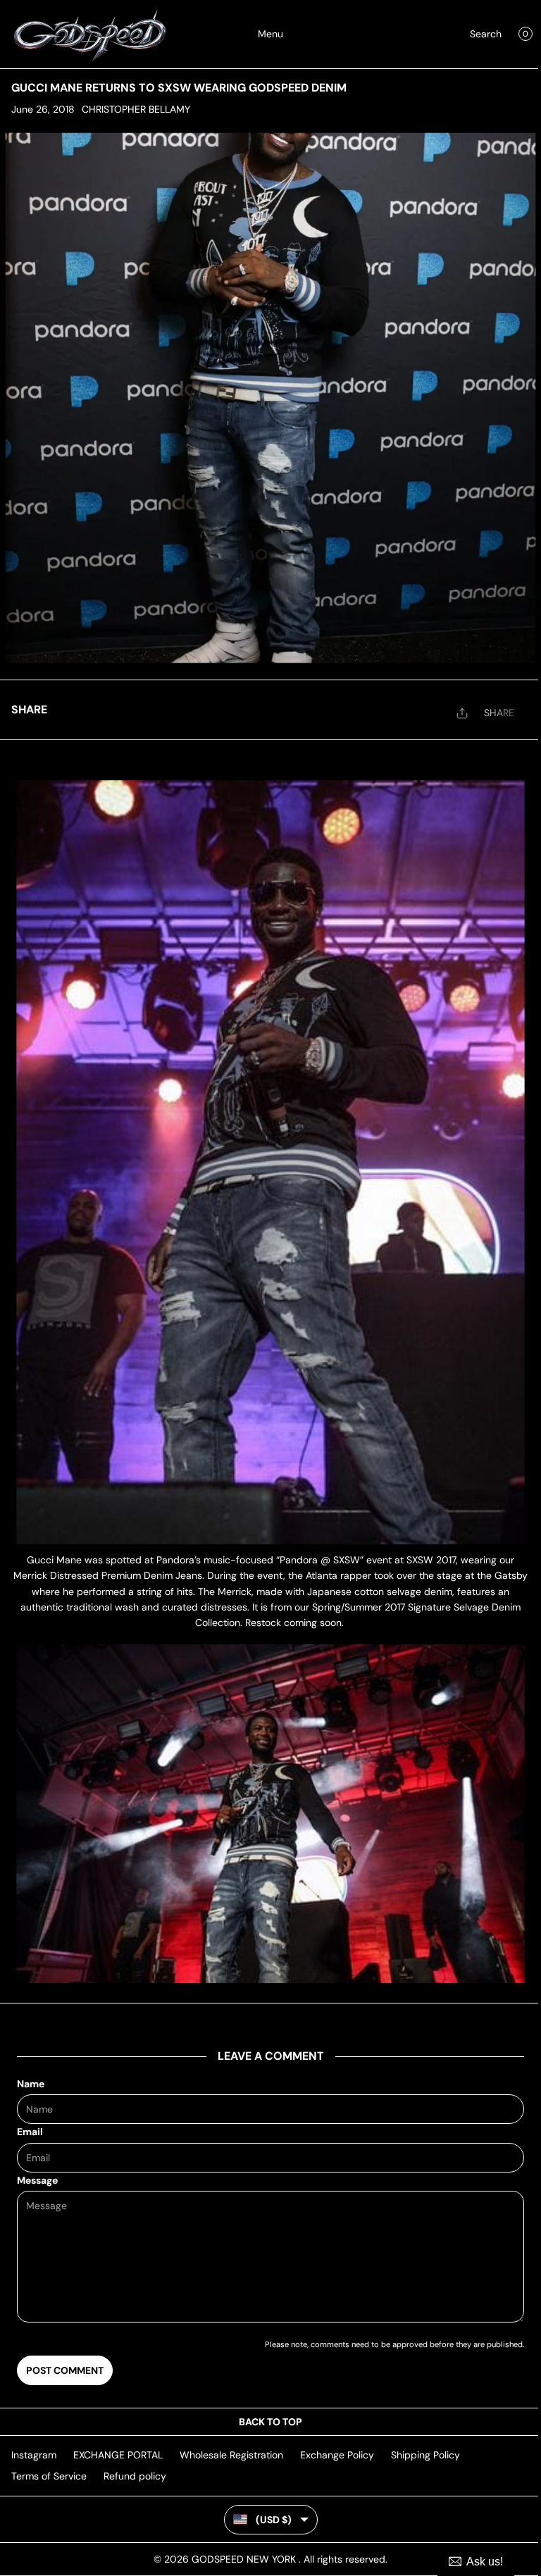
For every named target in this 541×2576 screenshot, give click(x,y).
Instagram (34, 2455)
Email (30, 2132)
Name (31, 2084)
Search (486, 34)
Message (37, 2180)
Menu (270, 34)
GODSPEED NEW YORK (245, 2559)
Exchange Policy (337, 2455)
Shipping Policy (425, 2455)
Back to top (270, 2422)
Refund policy (135, 2476)
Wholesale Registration (231, 2455)
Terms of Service (49, 2476)
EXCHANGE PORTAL (118, 2455)
